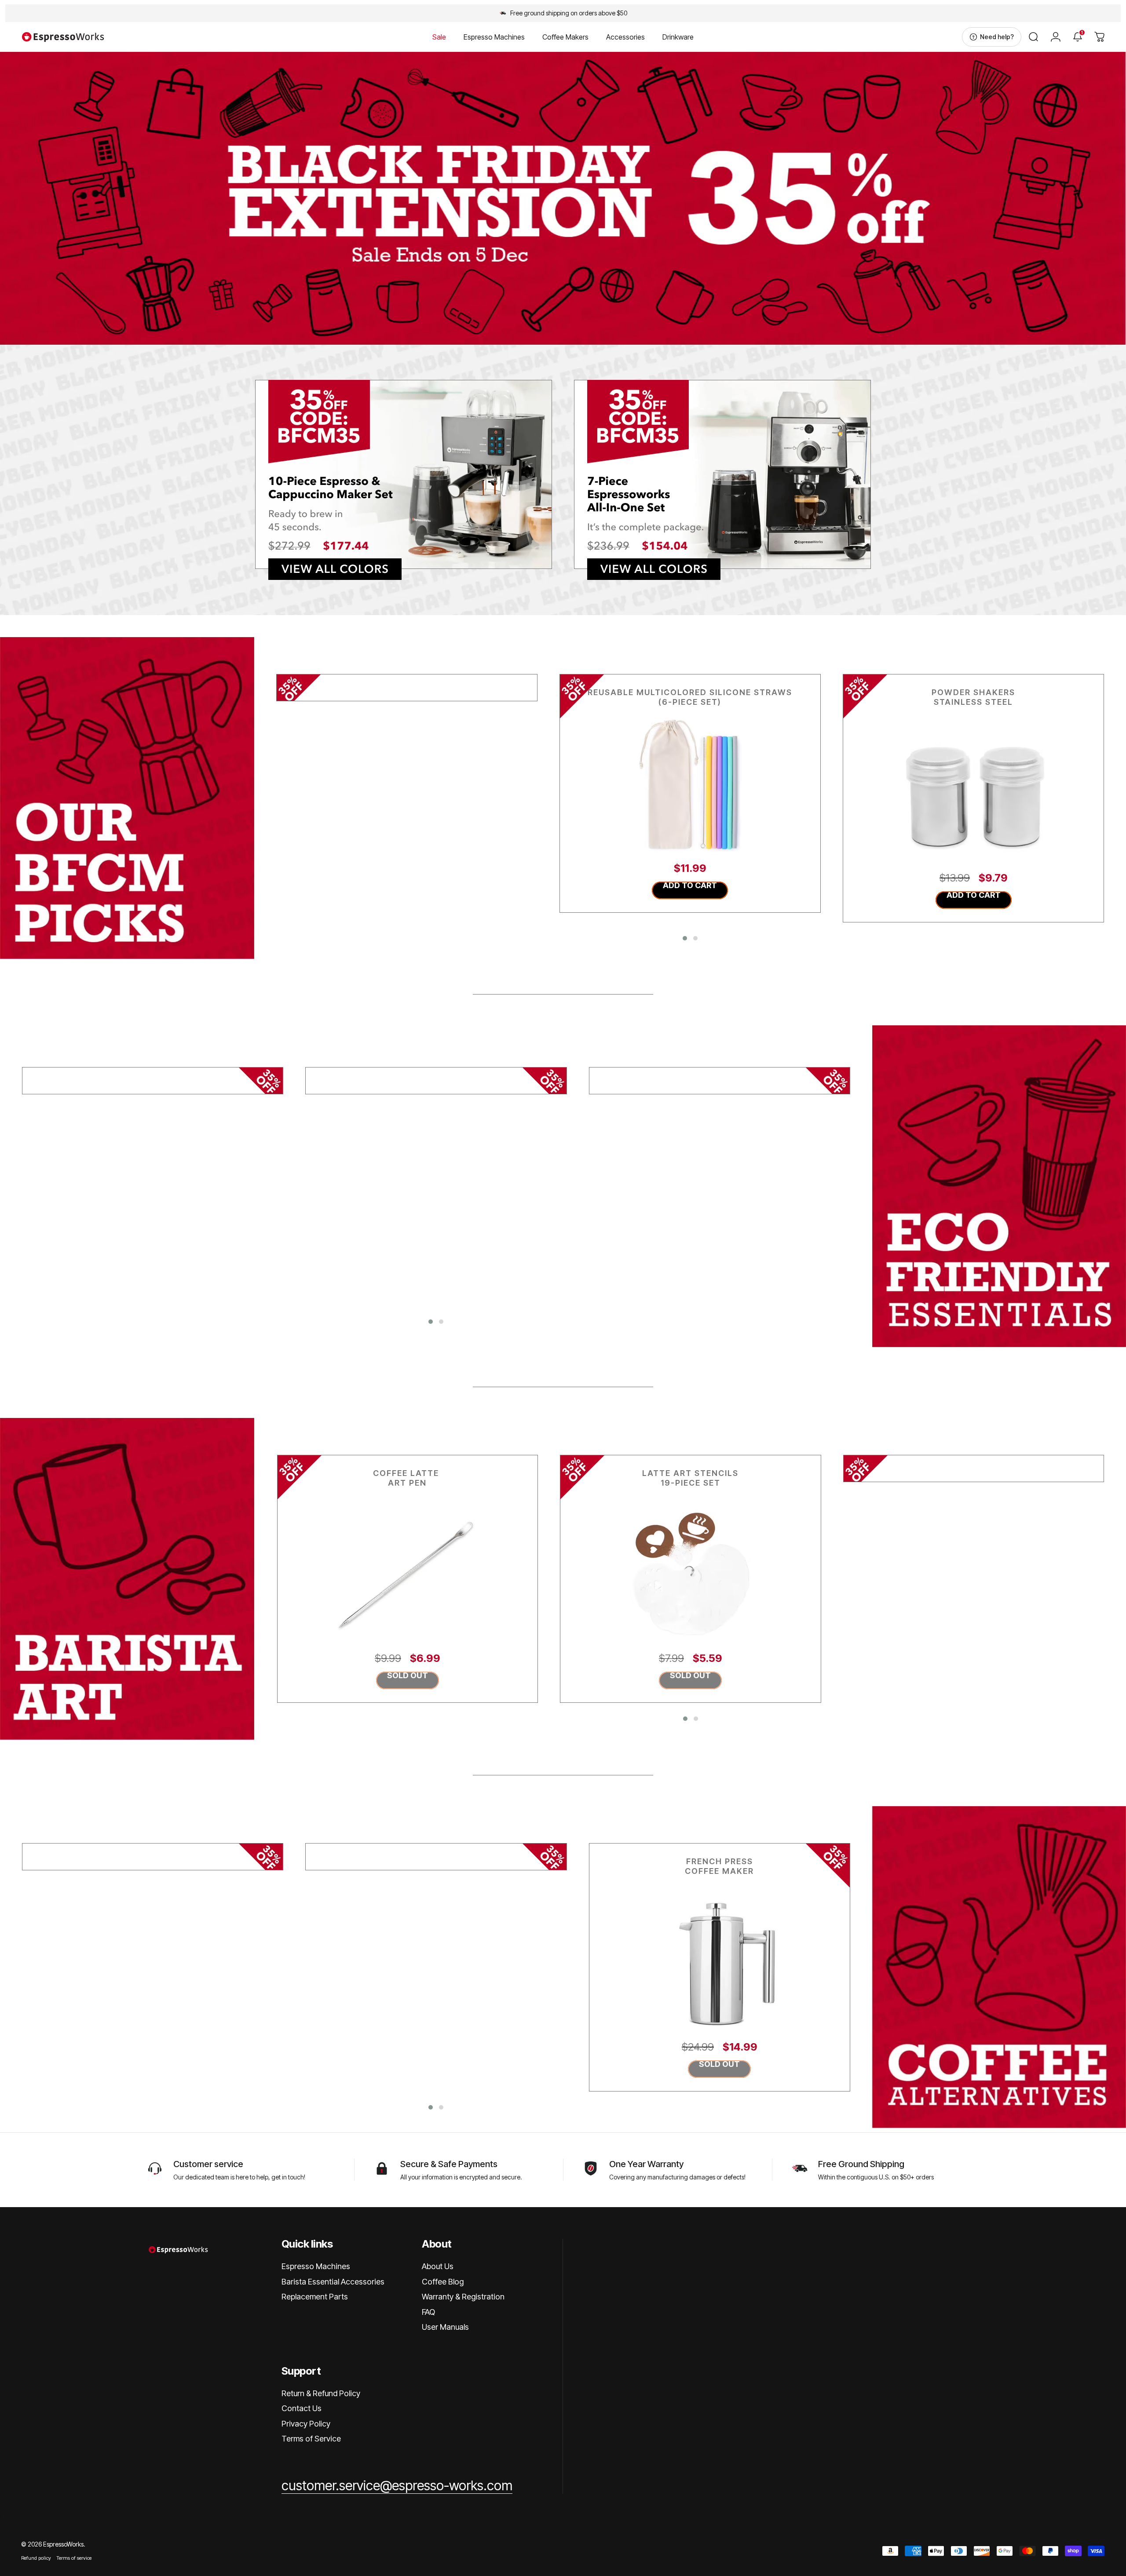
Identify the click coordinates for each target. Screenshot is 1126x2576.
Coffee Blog (443, 2282)
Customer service (208, 2164)
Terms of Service (311, 2439)
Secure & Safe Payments (449, 2164)
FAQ (428, 2312)
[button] (685, 938)
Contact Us (302, 2408)
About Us (438, 2266)
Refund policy (36, 2558)
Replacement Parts (315, 2297)
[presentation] (263, 798)
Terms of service (74, 2558)
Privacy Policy (306, 2424)
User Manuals (445, 2327)
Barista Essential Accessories (333, 2282)
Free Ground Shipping (861, 2164)
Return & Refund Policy (321, 2393)
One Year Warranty (646, 2164)
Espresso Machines (316, 2266)
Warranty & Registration (463, 2297)
